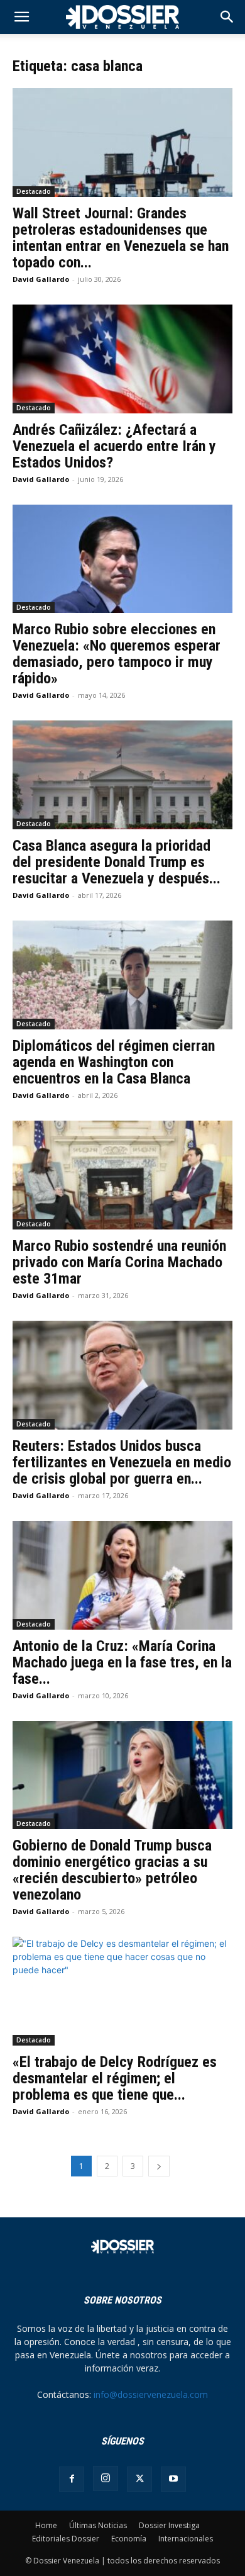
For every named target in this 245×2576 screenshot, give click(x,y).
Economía (129, 2539)
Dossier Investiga (169, 2525)
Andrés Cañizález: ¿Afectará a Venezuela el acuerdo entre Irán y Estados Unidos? (114, 446)
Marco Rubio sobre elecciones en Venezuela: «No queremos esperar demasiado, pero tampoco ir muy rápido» (117, 654)
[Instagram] (106, 2478)
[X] (139, 2479)
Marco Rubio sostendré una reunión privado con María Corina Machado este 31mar (119, 1262)
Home (46, 2525)
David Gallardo (41, 279)
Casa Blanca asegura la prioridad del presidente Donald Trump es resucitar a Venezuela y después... (117, 862)
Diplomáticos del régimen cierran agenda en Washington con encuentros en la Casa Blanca (114, 1062)
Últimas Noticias (98, 2525)
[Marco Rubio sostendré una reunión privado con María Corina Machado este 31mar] (122, 1175)
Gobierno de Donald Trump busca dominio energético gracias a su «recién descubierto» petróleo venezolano (112, 1870)
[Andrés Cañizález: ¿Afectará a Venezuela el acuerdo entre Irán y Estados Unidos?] (122, 359)
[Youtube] (173, 2479)
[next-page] (159, 2166)
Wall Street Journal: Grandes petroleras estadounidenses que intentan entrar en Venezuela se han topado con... (121, 238)
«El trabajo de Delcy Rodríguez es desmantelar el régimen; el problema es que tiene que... (115, 2078)
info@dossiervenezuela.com (151, 2394)
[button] (227, 17)
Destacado (34, 191)
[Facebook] (72, 2479)
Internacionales (186, 2539)
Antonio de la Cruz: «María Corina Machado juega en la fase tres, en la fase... (122, 1662)
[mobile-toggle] (21, 17)
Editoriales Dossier (66, 2539)
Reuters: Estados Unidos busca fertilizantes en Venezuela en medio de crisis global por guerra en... (122, 1462)
